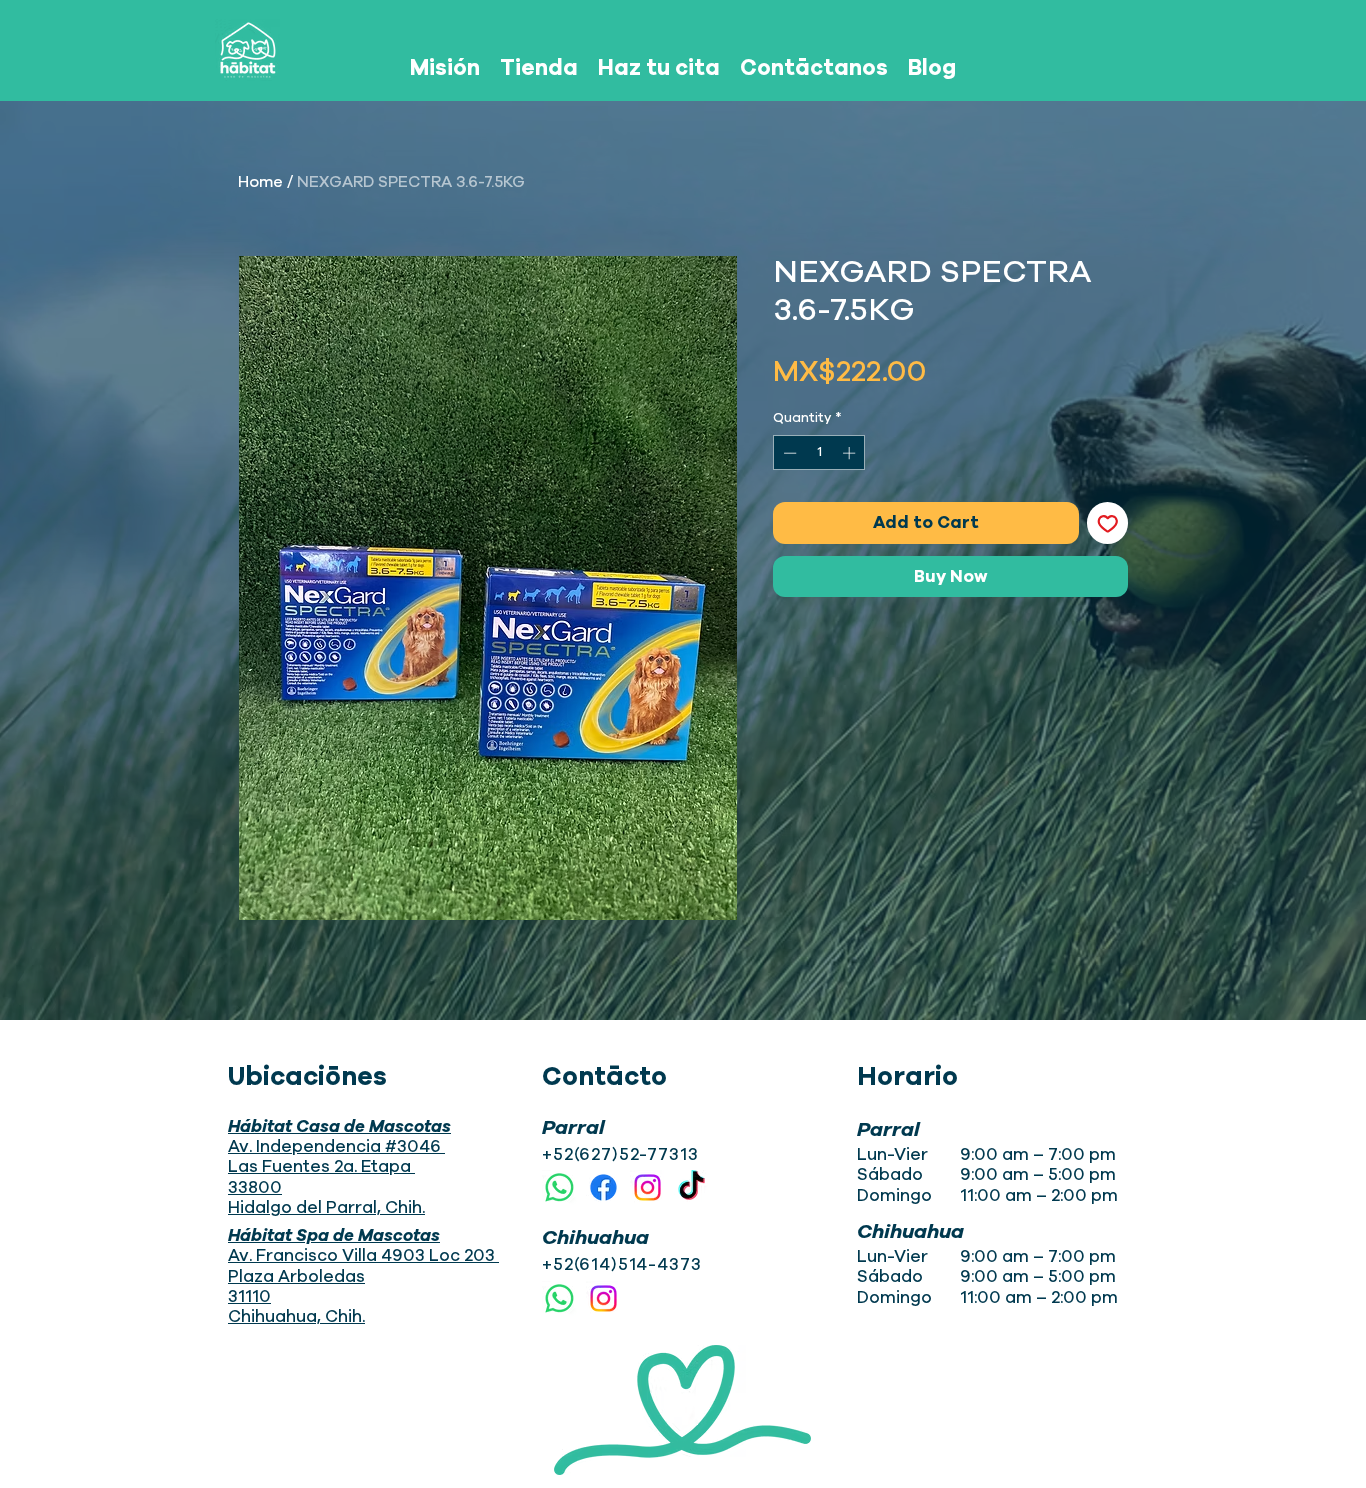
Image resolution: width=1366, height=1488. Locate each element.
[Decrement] (788, 453)
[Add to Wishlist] (1108, 523)
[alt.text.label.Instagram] (647, 1187)
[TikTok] (691, 1187)
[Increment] (851, 453)
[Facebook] (603, 1187)
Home (260, 182)
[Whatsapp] (559, 1187)
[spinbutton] (819, 453)
